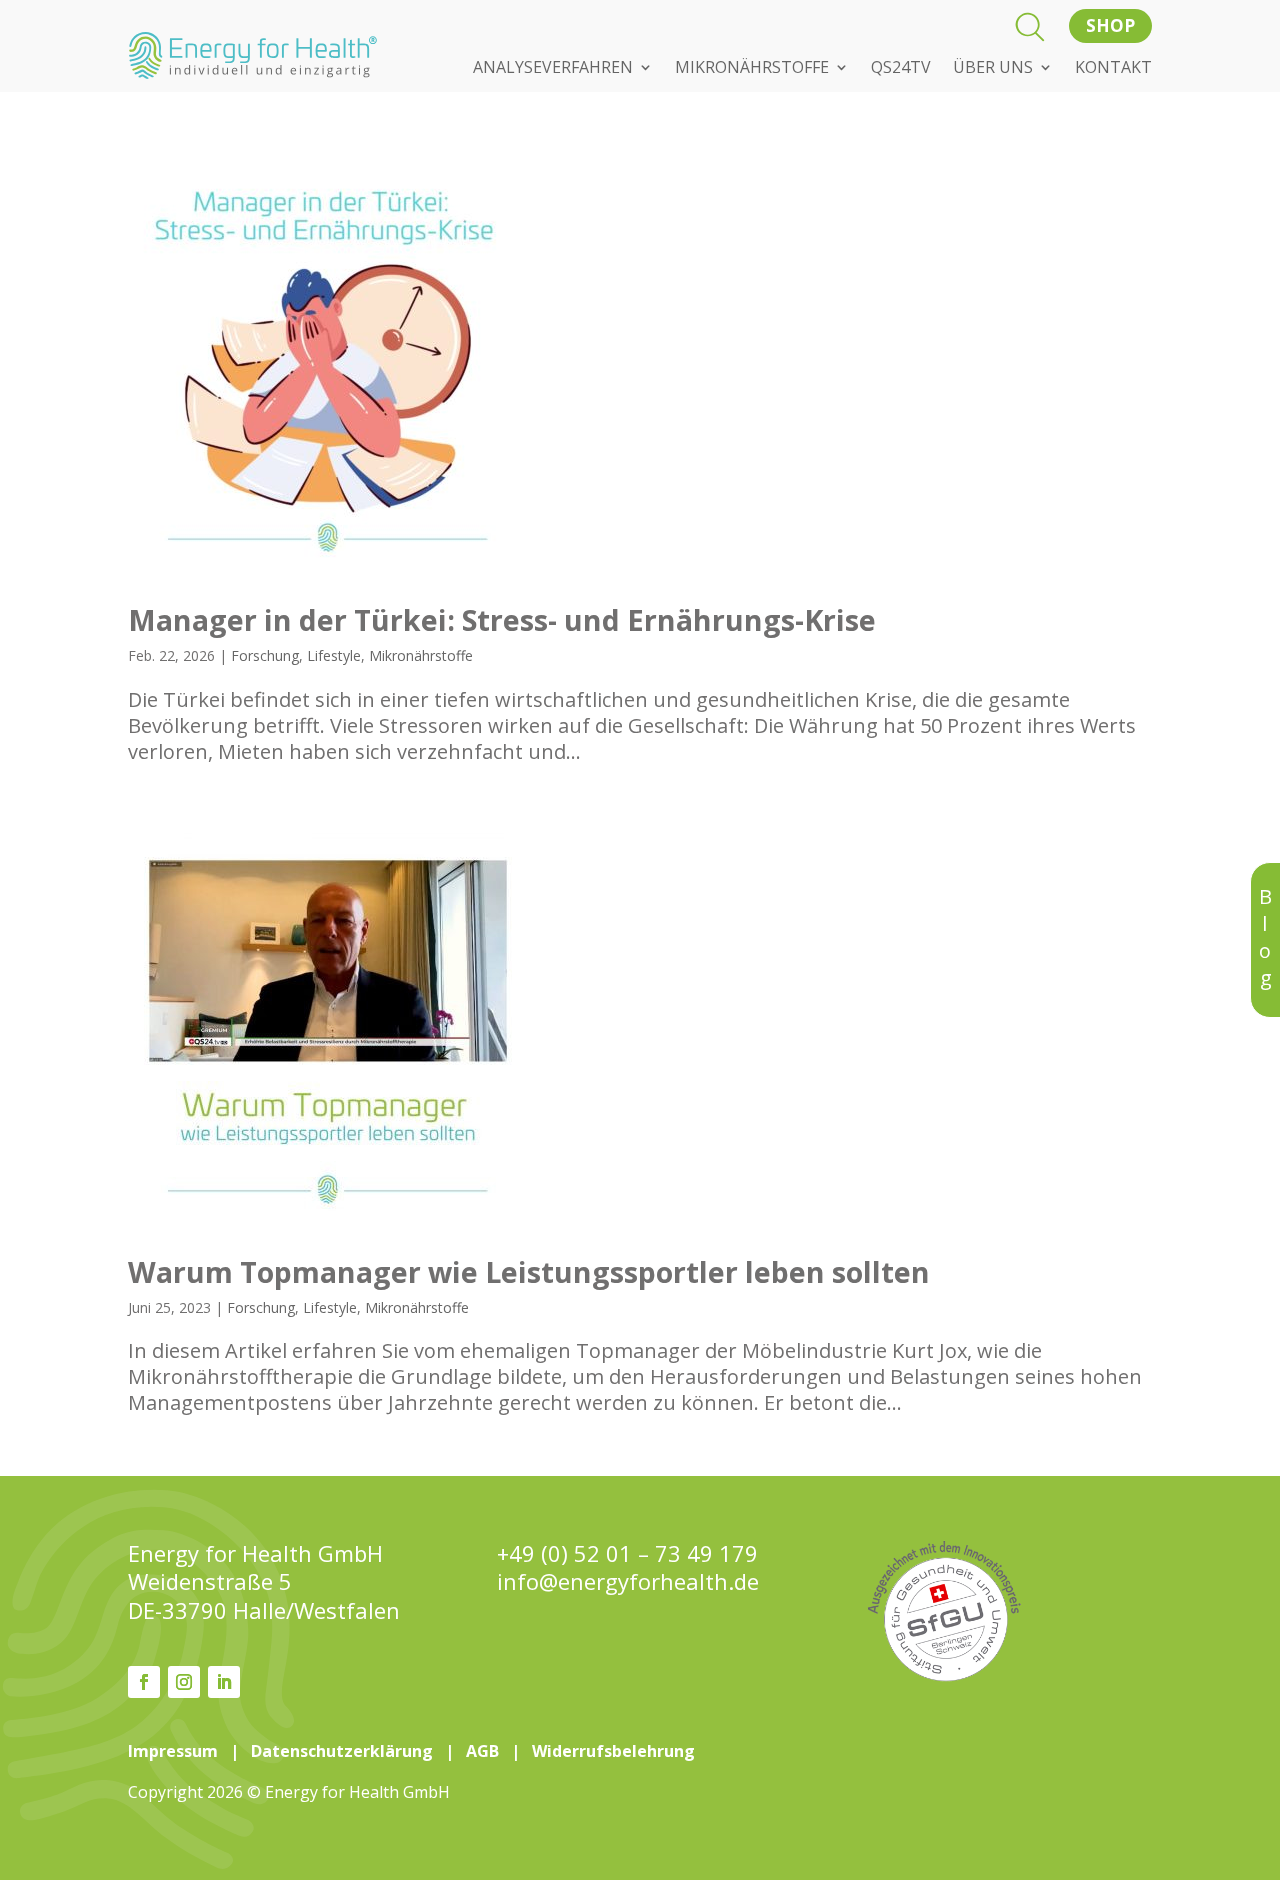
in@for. (628, 1581)
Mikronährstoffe (421, 655)
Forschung (265, 655)
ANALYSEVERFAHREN (553, 69)
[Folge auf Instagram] (184, 1682)
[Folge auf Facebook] (144, 1682)
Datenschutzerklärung (342, 1751)
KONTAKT (1113, 69)
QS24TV (901, 69)
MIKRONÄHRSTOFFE (752, 69)
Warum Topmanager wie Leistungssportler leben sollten (529, 1271)
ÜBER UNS (993, 69)
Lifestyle (334, 655)
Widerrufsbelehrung (613, 1751)
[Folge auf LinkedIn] (224, 1682)
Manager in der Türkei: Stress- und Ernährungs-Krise (502, 619)
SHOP (1110, 25)
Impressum (173, 1751)
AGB (482, 1751)
